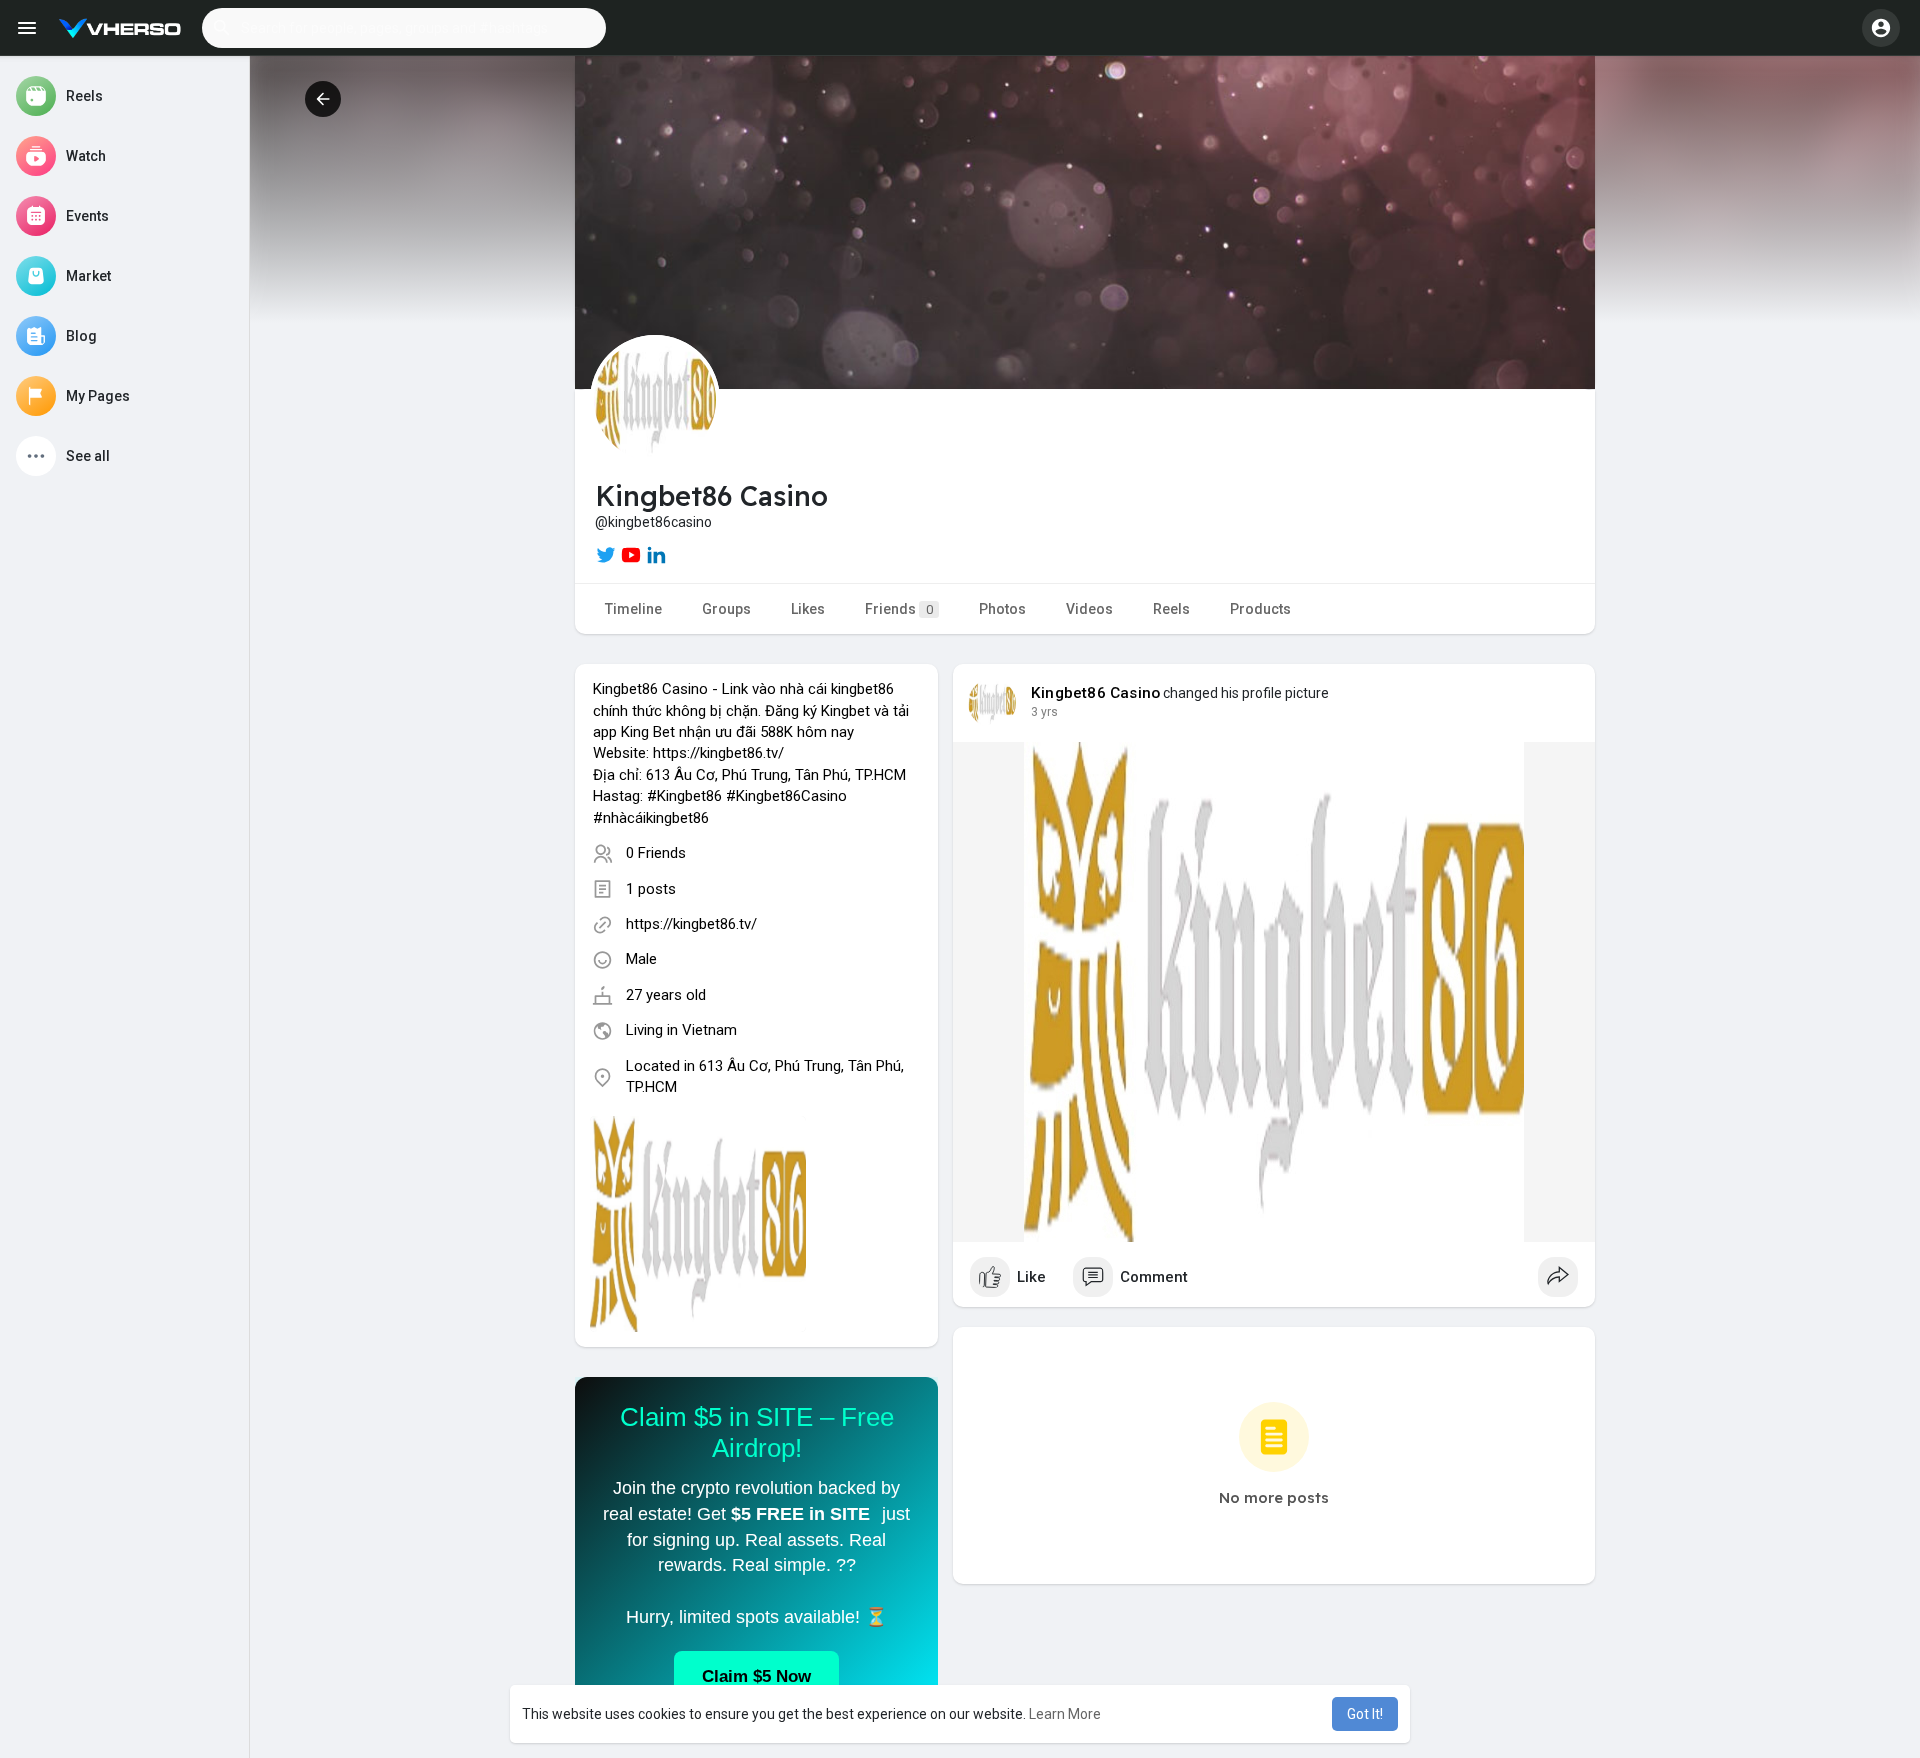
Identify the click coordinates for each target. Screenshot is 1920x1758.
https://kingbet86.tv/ (691, 924)
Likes (808, 609)
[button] (404, 28)
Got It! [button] (1365, 1714)
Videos (1089, 609)
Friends (899, 609)
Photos (1002, 609)
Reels (1171, 609)
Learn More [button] (1065, 1714)
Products (1260, 609)
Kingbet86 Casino (1095, 693)
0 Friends (656, 853)
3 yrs (1044, 712)
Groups (726, 609)
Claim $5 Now (756, 1676)
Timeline (633, 609)
